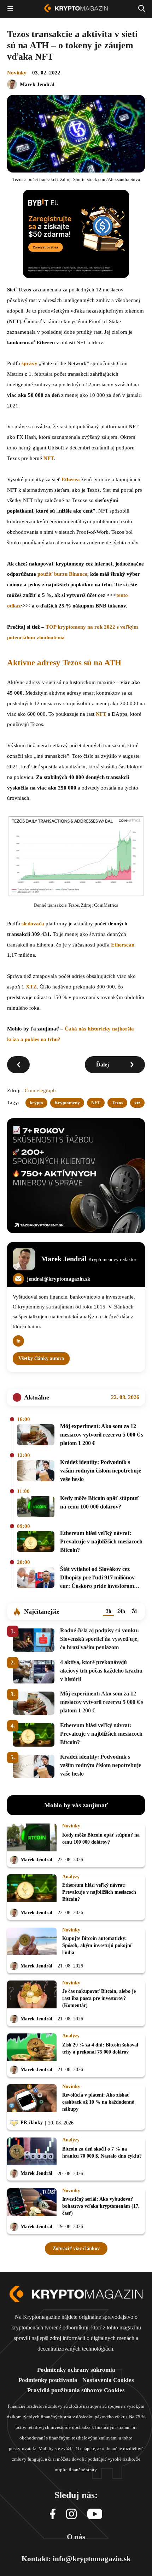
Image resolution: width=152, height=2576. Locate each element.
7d (134, 1611)
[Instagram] (71, 2514)
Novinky (17, 73)
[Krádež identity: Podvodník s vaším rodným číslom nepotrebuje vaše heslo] (36, 1472)
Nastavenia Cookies (108, 2380)
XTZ (31, 987)
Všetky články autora (41, 1358)
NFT (49, 458)
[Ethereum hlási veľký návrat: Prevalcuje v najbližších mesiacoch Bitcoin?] (36, 1543)
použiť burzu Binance (62, 574)
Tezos (117, 1103)
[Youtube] (95, 2514)
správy (30, 363)
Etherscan (123, 945)
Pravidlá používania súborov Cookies (76, 2390)
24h (121, 1611)
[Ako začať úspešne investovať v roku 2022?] (18, 1065)
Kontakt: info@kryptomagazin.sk (76, 2559)
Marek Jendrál (37, 84)
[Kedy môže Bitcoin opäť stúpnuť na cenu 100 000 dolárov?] (36, 1507)
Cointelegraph (40, 1090)
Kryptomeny (67, 1103)
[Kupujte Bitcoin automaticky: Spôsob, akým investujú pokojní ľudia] (32, 1943)
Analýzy (71, 1877)
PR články (32, 2123)
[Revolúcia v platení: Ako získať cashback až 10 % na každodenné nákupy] (32, 2100)
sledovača (33, 924)
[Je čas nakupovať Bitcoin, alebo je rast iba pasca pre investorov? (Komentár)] (32, 1996)
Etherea (71, 479)
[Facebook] (53, 2514)
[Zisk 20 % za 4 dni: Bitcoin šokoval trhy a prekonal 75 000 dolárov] (32, 2048)
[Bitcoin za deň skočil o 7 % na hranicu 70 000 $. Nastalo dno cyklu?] (32, 2152)
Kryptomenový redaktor (112, 1260)
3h (109, 1611)
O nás (76, 2537)
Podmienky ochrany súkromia (76, 2370)
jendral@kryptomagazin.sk (59, 1279)
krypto (36, 1103)
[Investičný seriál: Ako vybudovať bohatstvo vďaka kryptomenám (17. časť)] (32, 2204)
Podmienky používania (48, 2380)
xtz (137, 1103)
